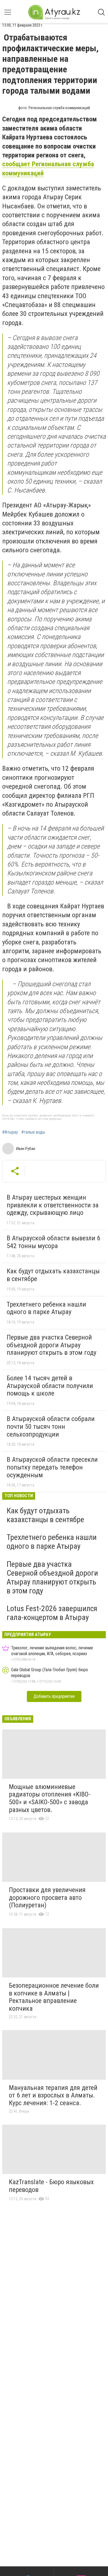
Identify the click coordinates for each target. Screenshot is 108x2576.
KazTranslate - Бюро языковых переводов (51, 2186)
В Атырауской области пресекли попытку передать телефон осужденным (52, 1467)
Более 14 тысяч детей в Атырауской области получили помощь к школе (50, 1386)
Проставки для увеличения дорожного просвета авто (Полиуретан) (47, 1897)
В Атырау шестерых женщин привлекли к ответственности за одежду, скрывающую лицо (53, 1205)
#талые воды (33, 1132)
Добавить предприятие (54, 1696)
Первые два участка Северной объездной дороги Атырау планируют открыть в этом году (52, 1345)
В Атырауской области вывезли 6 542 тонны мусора (53, 1242)
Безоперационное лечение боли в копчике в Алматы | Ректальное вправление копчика (54, 1997)
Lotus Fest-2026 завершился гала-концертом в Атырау (52, 1613)
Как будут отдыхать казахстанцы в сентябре (53, 1275)
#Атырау (10, 1132)
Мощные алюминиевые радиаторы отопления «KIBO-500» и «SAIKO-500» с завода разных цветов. (50, 1798)
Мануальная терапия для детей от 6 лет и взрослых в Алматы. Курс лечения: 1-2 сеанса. (53, 2095)
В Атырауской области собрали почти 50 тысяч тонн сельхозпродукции (51, 1426)
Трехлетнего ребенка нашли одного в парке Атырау (46, 1308)
